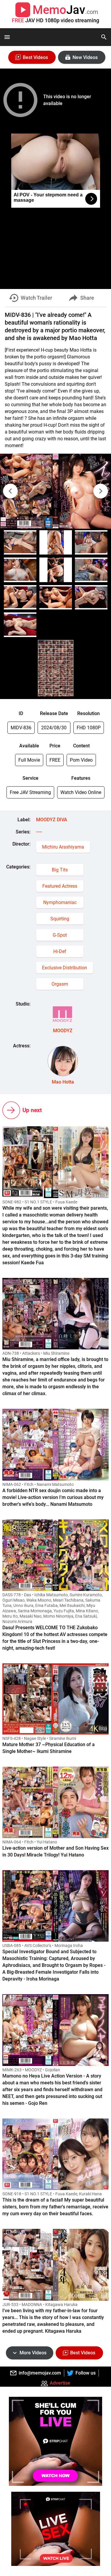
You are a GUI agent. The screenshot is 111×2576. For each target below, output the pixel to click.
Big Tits (60, 870)
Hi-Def (60, 951)
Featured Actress (60, 886)
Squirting (60, 919)
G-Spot (60, 935)
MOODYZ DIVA (52, 820)
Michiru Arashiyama (63, 847)
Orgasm (60, 984)
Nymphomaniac (60, 902)
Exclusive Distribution (65, 968)
